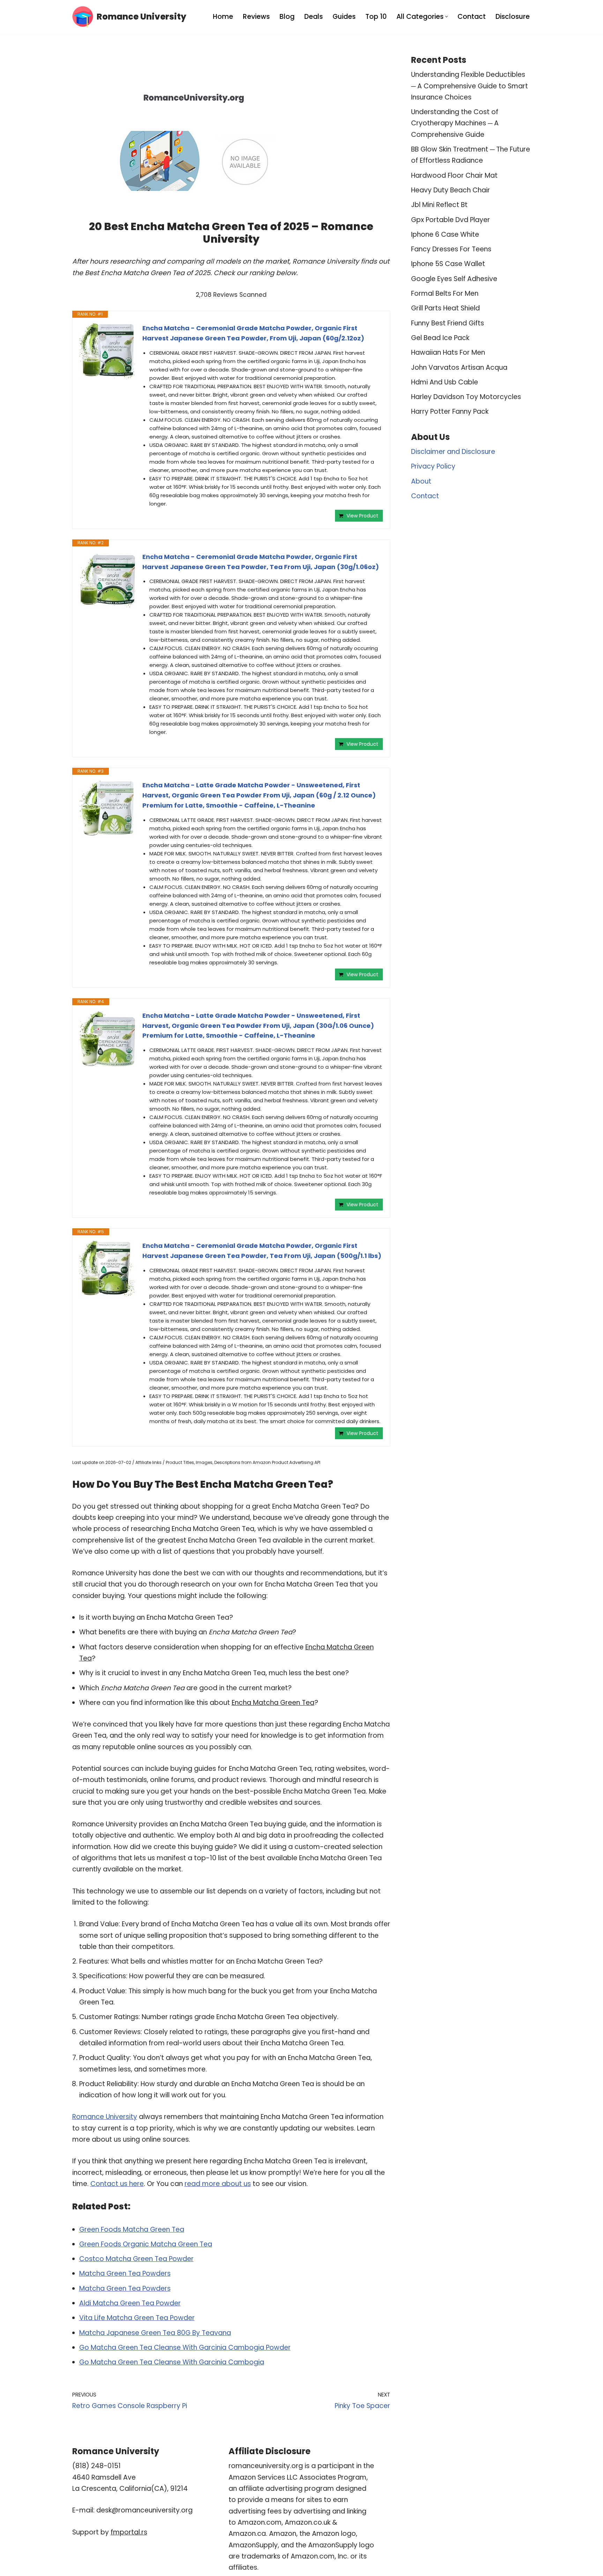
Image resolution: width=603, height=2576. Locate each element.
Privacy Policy (433, 466)
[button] (446, 17)
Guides (344, 17)
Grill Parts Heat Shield (445, 308)
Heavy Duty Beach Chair (451, 190)
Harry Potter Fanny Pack (450, 411)
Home (223, 17)
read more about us (218, 2184)
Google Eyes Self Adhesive (454, 279)
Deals (314, 17)
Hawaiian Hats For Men (448, 352)
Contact (472, 17)
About (421, 481)
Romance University (105, 2117)
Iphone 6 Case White (445, 234)
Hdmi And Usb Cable (445, 382)
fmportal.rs (129, 2532)
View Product (362, 516)
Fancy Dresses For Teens (451, 249)
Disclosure (513, 17)
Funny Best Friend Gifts (448, 323)
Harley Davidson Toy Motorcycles (466, 397)
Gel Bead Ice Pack (440, 338)
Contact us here (117, 2184)
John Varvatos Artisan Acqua (459, 367)
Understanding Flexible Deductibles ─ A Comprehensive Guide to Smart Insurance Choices (470, 86)
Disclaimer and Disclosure (453, 452)
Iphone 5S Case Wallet (448, 264)
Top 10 (376, 17)
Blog (287, 17)
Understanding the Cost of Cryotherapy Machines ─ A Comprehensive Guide (455, 123)
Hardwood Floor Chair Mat (454, 175)
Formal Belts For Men (445, 293)
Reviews (256, 17)
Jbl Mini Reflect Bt (439, 205)
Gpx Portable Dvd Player (451, 220)
